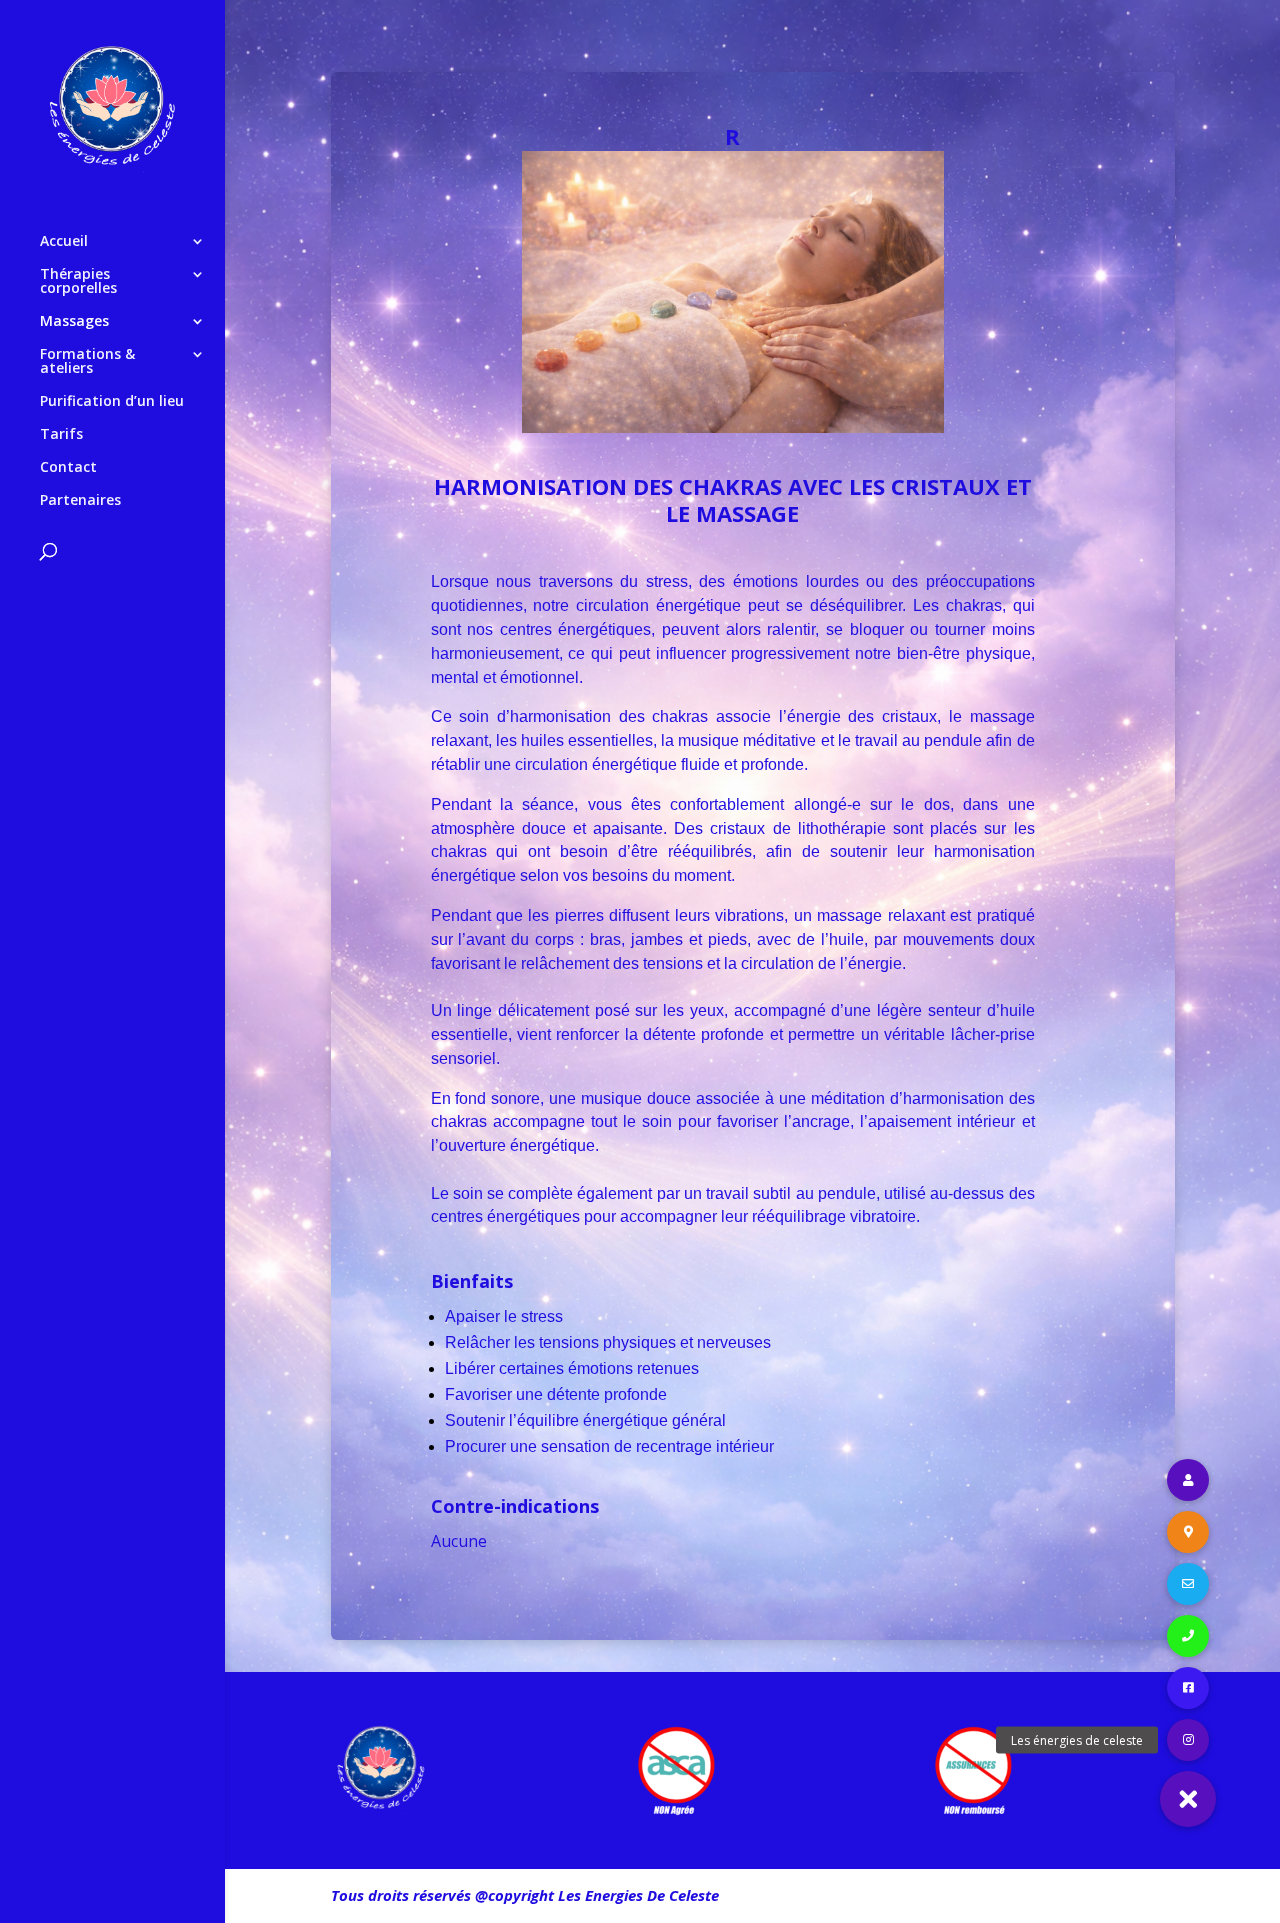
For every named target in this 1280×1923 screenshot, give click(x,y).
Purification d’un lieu (112, 402)
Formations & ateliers (87, 362)
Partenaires (80, 501)
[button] (1188, 1799)
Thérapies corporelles (78, 282)
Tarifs (61, 435)
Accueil (64, 242)
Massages (74, 322)
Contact (68, 468)
